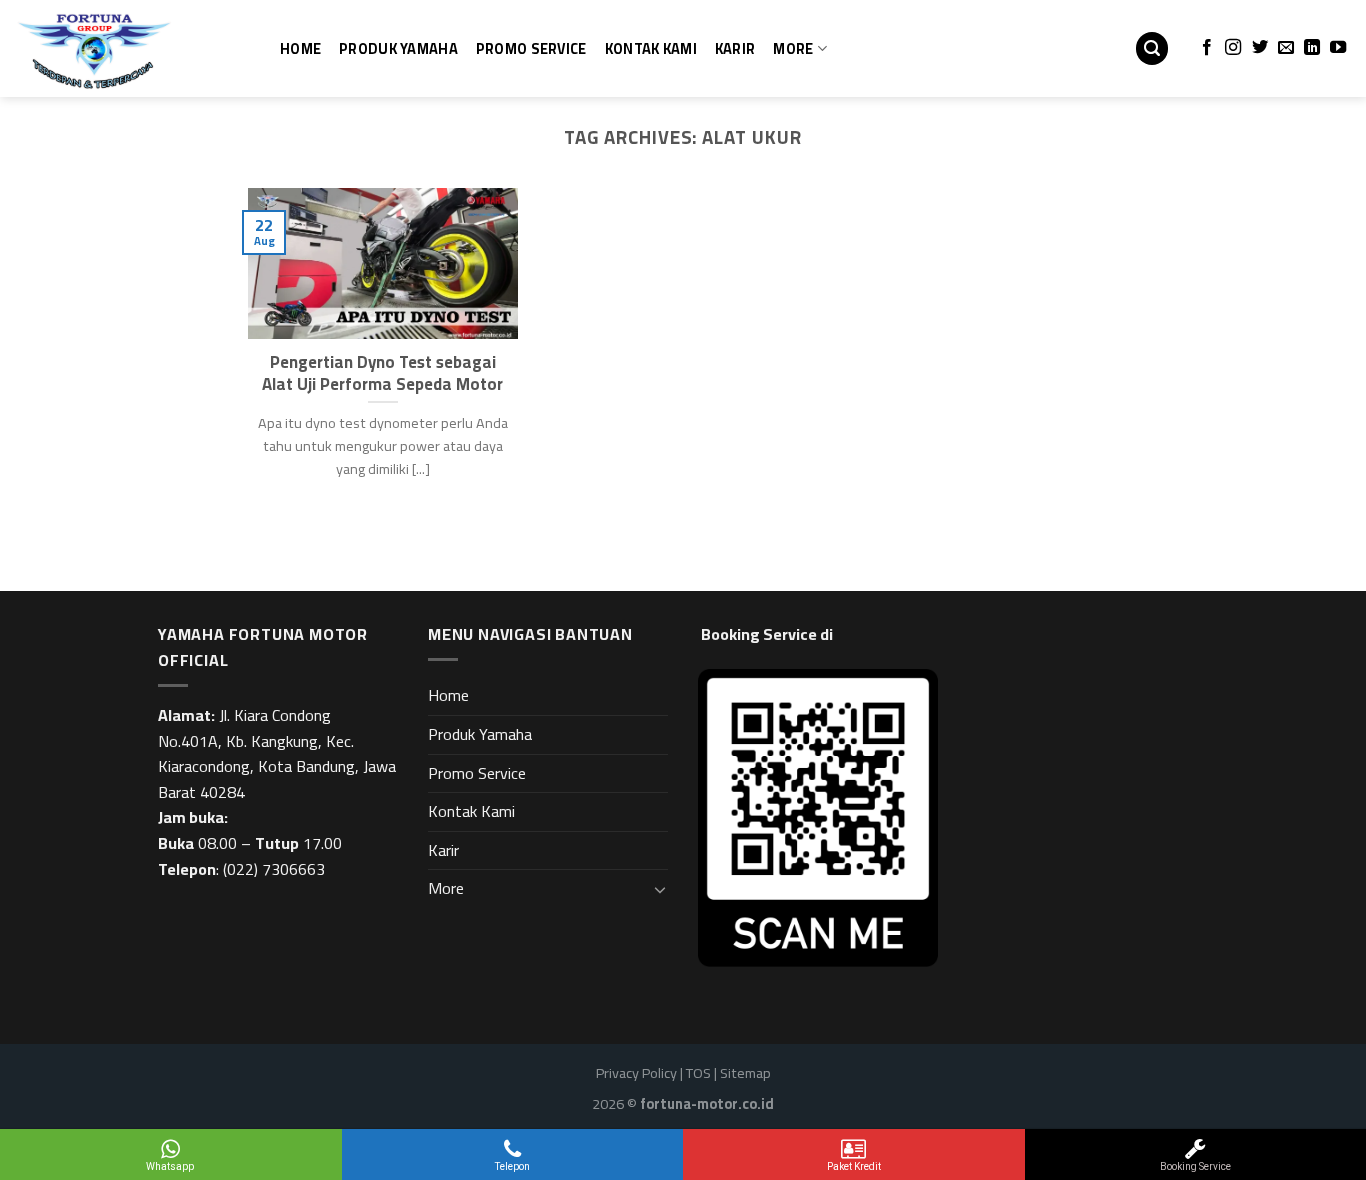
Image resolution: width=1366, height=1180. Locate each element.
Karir (735, 48)
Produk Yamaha (398, 48)
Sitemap (745, 1072)
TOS (698, 1072)
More (793, 48)
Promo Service (531, 48)
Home (300, 48)
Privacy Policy (636, 1072)
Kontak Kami (651, 48)
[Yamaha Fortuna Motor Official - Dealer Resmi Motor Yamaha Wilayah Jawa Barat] (115, 48)
